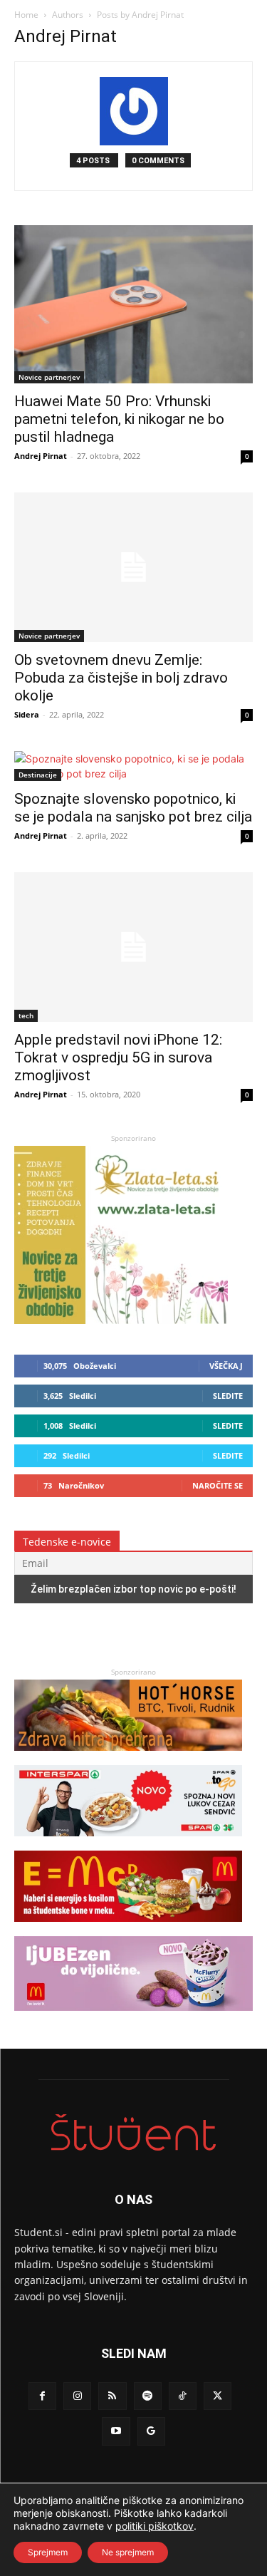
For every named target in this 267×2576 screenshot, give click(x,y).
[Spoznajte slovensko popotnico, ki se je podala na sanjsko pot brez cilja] (133, 766)
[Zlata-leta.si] (121, 1320)
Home (26, 15)
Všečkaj (226, 1366)
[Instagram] (77, 2396)
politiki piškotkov (155, 2526)
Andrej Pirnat (41, 456)
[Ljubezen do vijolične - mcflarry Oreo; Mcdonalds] (133, 2018)
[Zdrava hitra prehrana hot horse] (128, 1758)
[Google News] (151, 2431)
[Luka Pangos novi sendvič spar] (128, 1843)
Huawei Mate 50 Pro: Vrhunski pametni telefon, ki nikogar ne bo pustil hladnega (119, 419)
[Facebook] (42, 2396)
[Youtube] (116, 2431)
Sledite (228, 1396)
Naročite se (218, 1485)
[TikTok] (183, 2396)
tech (26, 1015)
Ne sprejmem (128, 2552)
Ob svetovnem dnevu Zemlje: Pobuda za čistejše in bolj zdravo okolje (121, 678)
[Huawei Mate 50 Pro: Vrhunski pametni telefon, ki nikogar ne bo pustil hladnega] (133, 304)
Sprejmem (48, 2552)
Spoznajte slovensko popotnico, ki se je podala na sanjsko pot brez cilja (133, 808)
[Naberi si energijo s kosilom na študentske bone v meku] (128, 1929)
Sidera (27, 714)
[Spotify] (148, 2396)
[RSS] (112, 2396)
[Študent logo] (133, 2132)
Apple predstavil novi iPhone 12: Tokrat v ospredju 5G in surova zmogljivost (118, 1057)
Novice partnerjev (49, 377)
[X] (218, 2396)
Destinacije (38, 775)
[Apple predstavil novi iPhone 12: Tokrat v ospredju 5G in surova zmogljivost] (133, 947)
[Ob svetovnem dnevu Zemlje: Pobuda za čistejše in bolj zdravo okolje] (133, 567)
